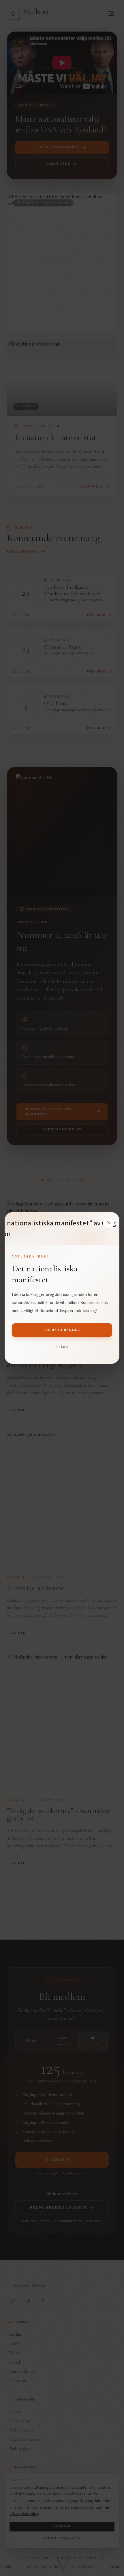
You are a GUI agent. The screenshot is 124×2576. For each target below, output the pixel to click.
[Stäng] (109, 1223)
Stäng (62, 1347)
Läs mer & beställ (62, 1330)
